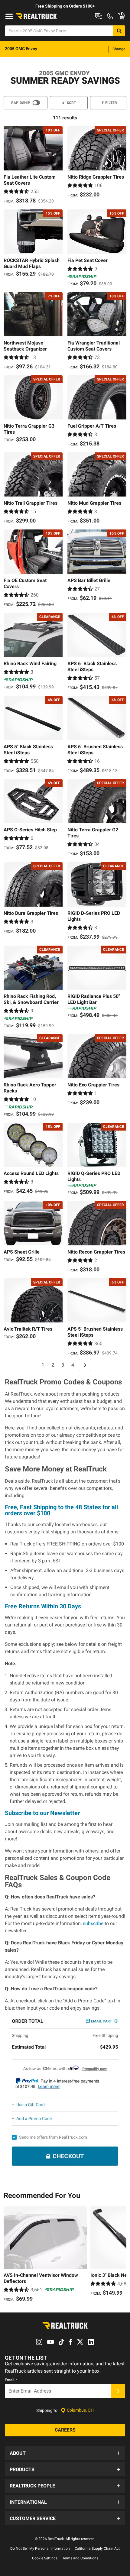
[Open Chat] (99, 16)
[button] (65, 2453)
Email (11, 2380)
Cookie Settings (45, 2558)
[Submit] (118, 2391)
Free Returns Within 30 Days (43, 1606)
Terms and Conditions (80, 2558)
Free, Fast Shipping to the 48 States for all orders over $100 (61, 1510)
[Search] (119, 31)
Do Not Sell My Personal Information (40, 2548)
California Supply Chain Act (97, 2548)
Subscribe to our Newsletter (42, 1813)
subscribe (93, 1923)
